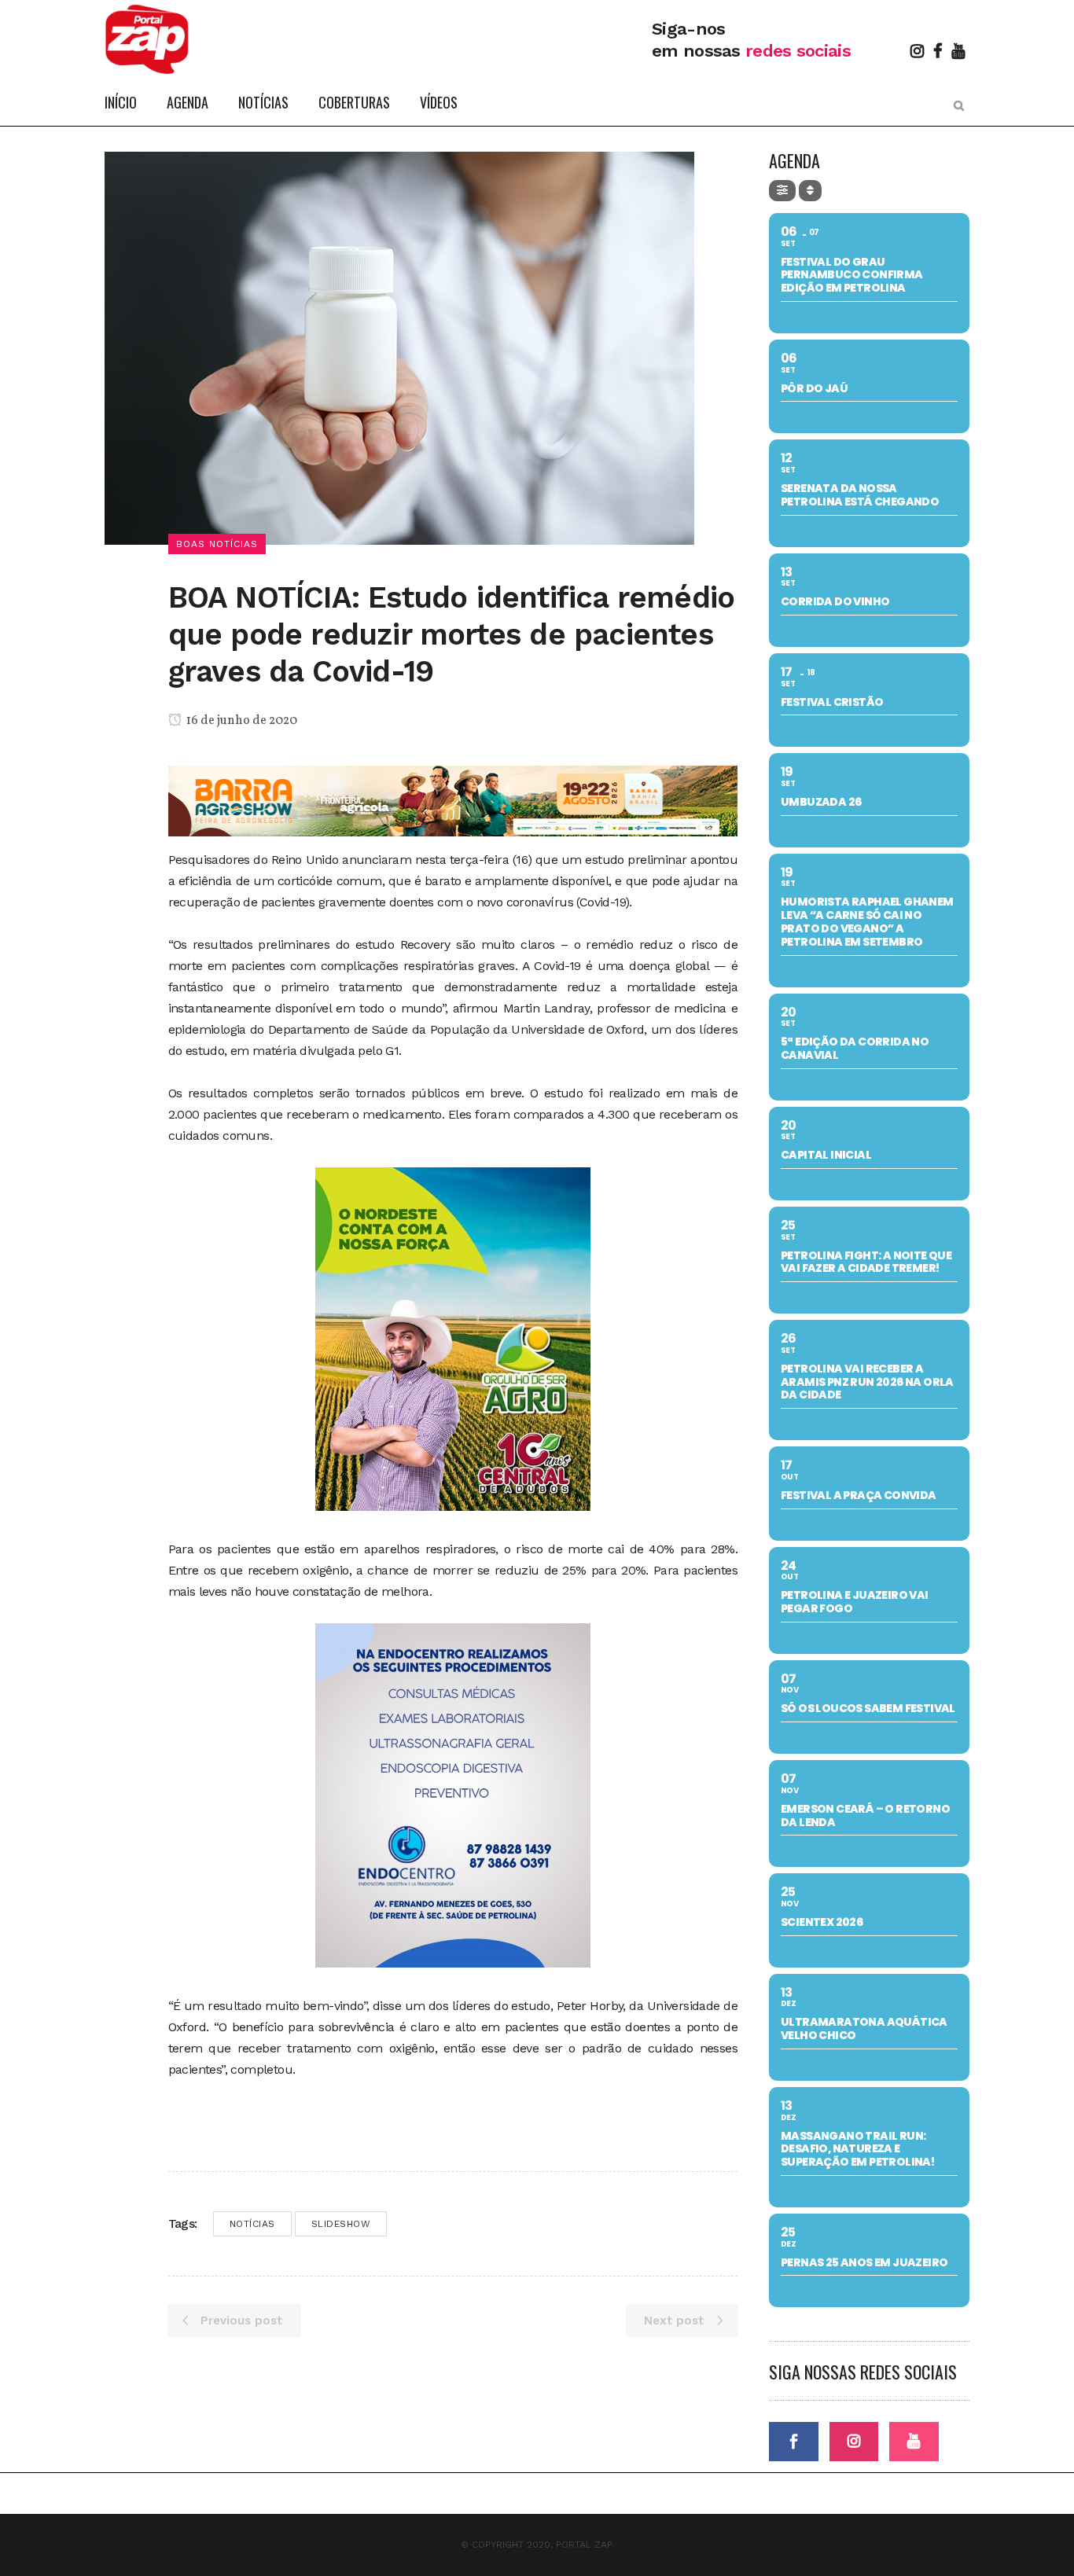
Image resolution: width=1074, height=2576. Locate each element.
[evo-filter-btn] (782, 191)
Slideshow (341, 2224)
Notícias (252, 2224)
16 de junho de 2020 (241, 721)
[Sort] (810, 191)
